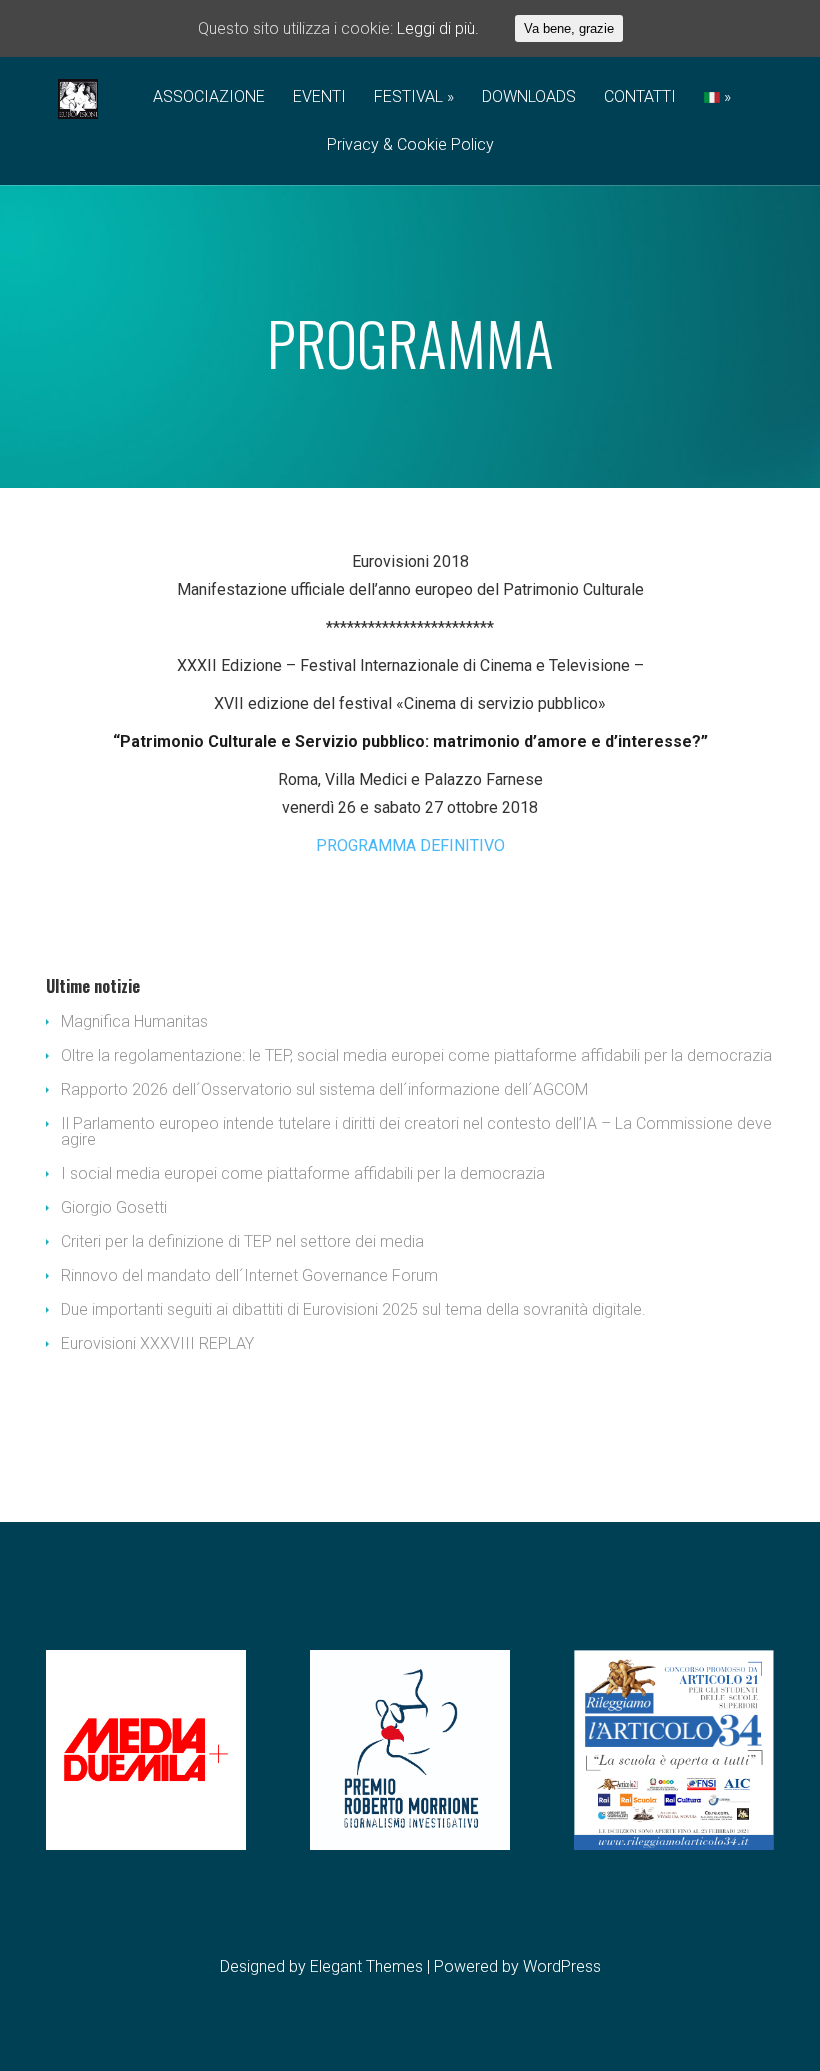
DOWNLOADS (529, 97)
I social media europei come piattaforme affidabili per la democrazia (303, 1173)
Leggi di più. (438, 28)
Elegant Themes (366, 1966)
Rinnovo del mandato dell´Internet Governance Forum (249, 1275)
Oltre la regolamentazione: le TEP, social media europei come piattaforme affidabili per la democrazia (416, 1055)
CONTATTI (640, 97)
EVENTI (319, 97)
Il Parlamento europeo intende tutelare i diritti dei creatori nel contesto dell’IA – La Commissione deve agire (416, 1131)
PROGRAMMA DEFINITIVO (410, 845)
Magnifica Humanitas (134, 1021)
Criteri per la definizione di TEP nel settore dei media (242, 1241)
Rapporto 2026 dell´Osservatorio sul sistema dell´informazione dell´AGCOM (324, 1089)
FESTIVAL (408, 97)
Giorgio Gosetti (114, 1207)
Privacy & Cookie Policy (410, 145)
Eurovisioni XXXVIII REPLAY (157, 1343)
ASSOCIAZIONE (209, 97)
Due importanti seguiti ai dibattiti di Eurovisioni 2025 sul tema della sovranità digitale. (353, 1309)
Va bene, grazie (569, 28)
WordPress (562, 1966)
